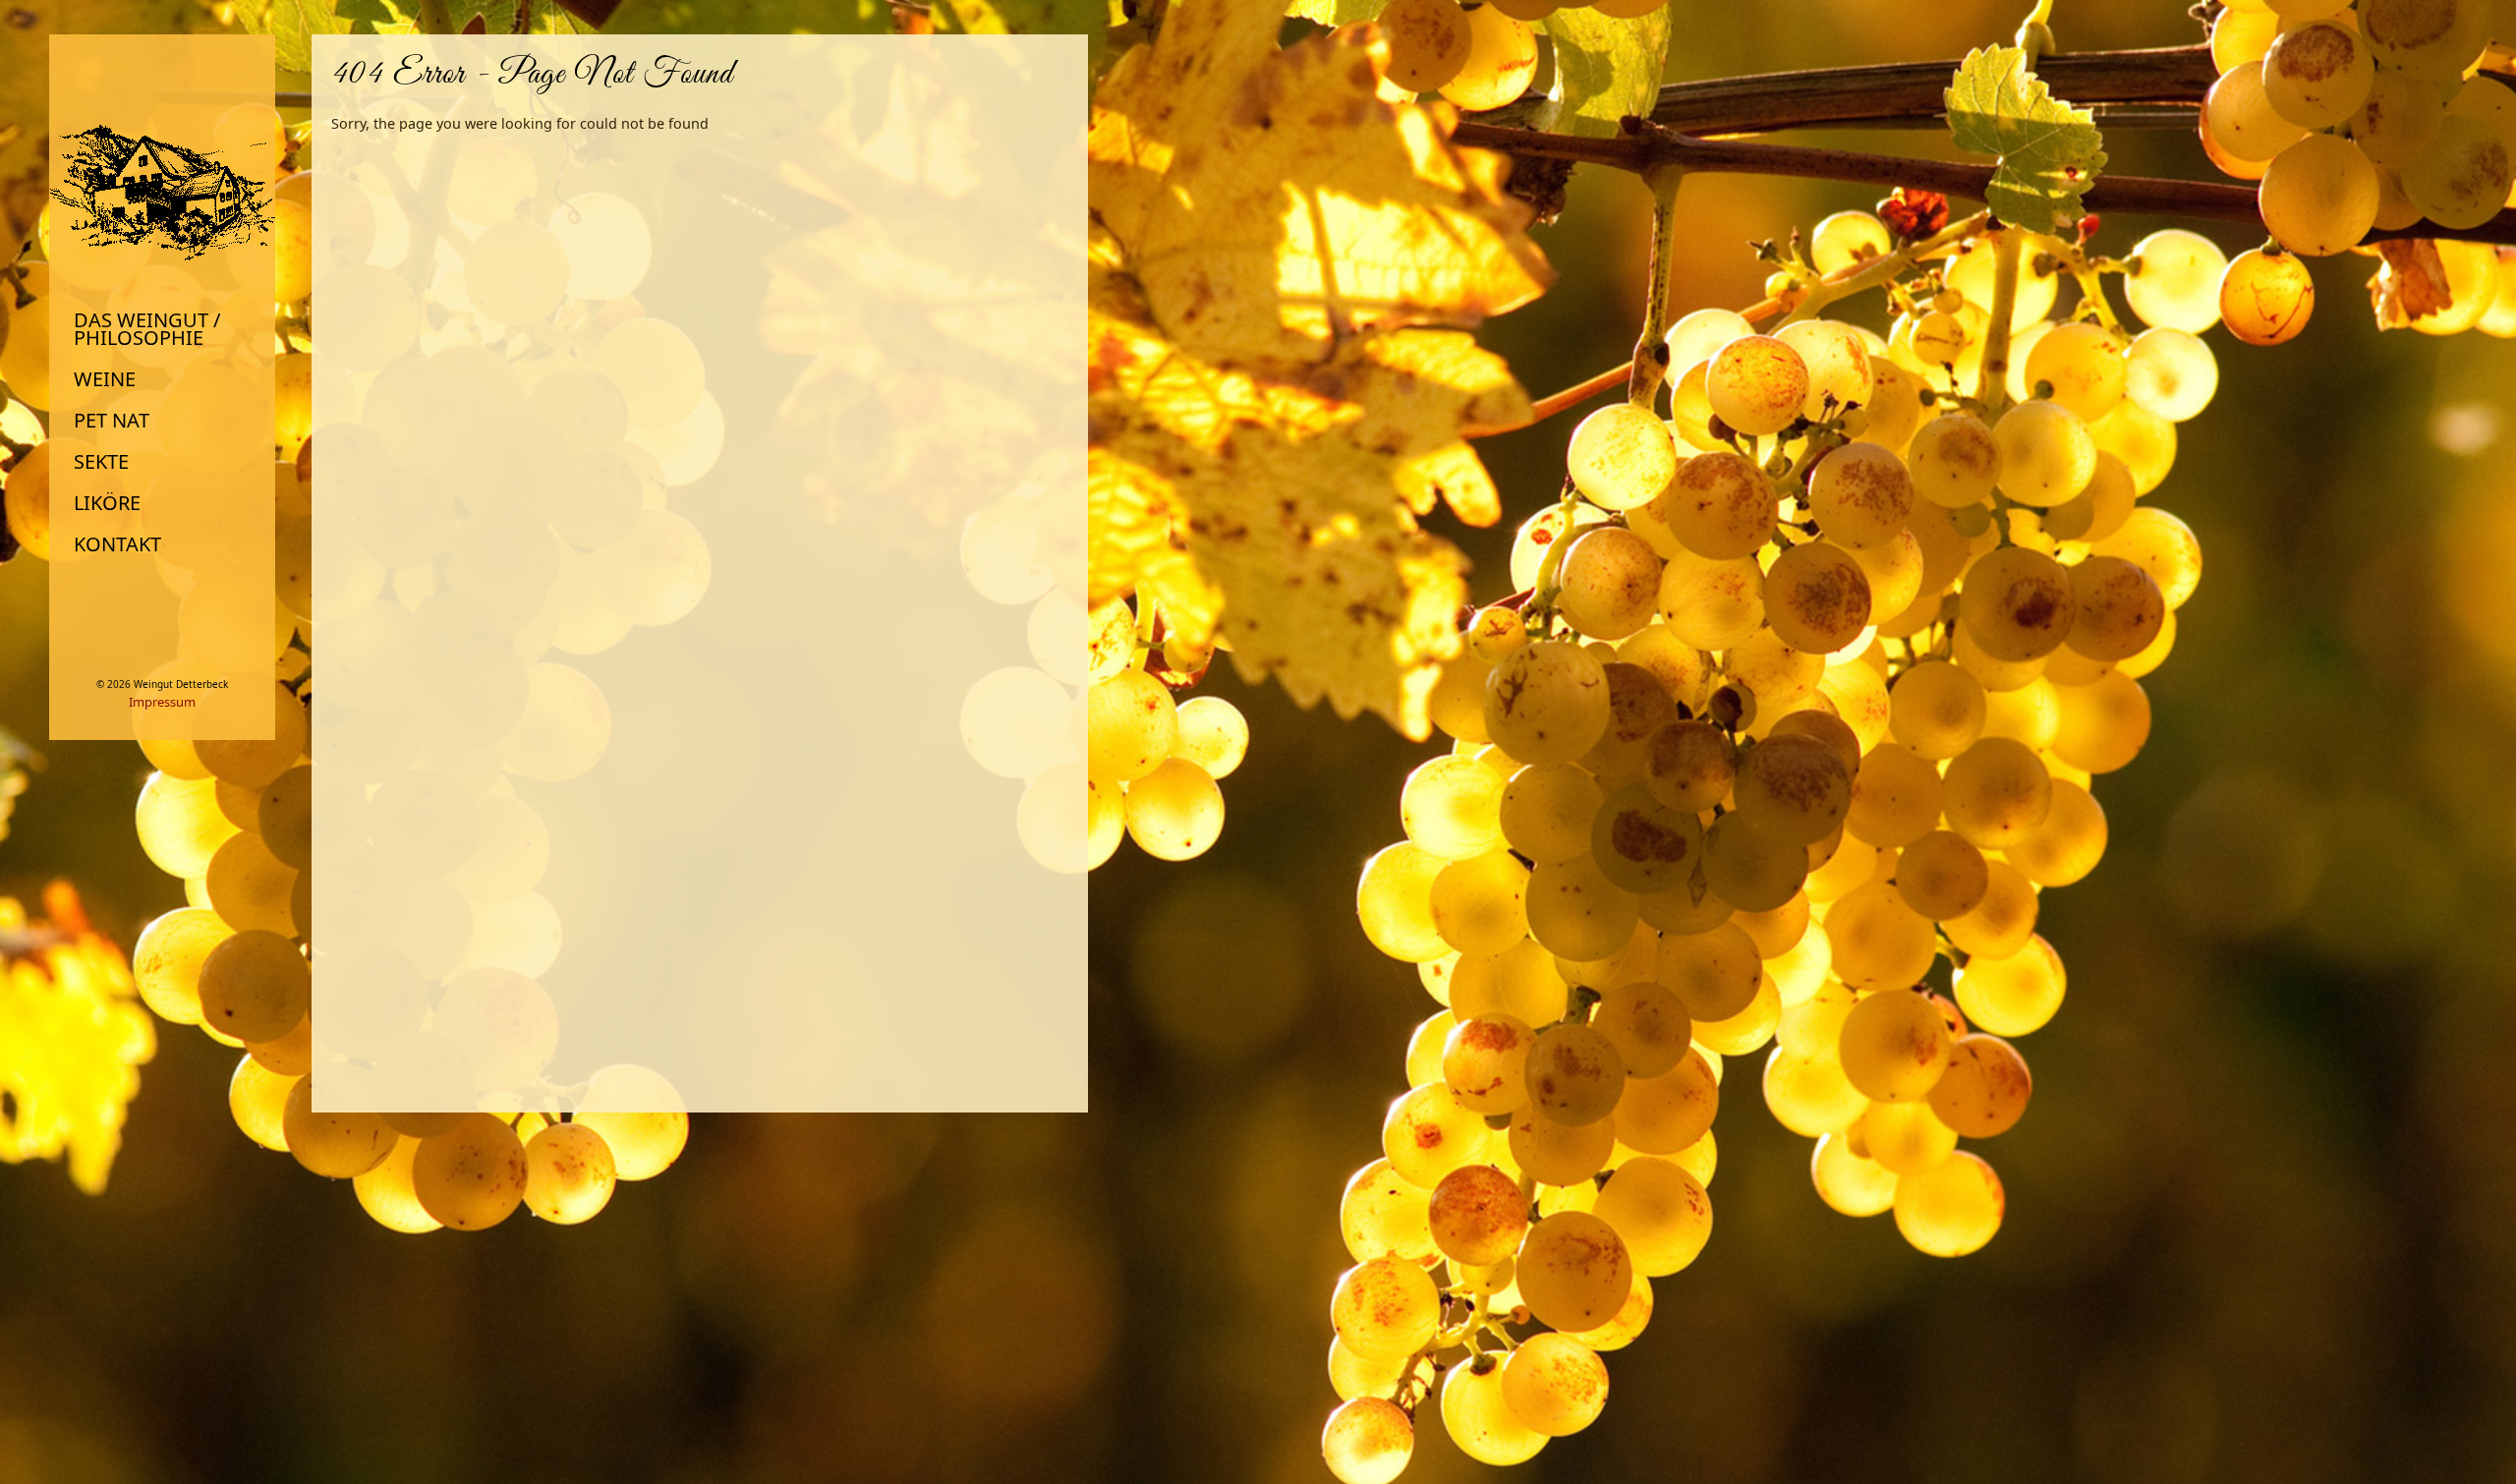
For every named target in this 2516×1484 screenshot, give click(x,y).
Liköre (107, 503)
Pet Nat (112, 421)
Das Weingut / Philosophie (147, 329)
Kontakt (117, 544)
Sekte (101, 462)
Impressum (162, 702)
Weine (105, 379)
